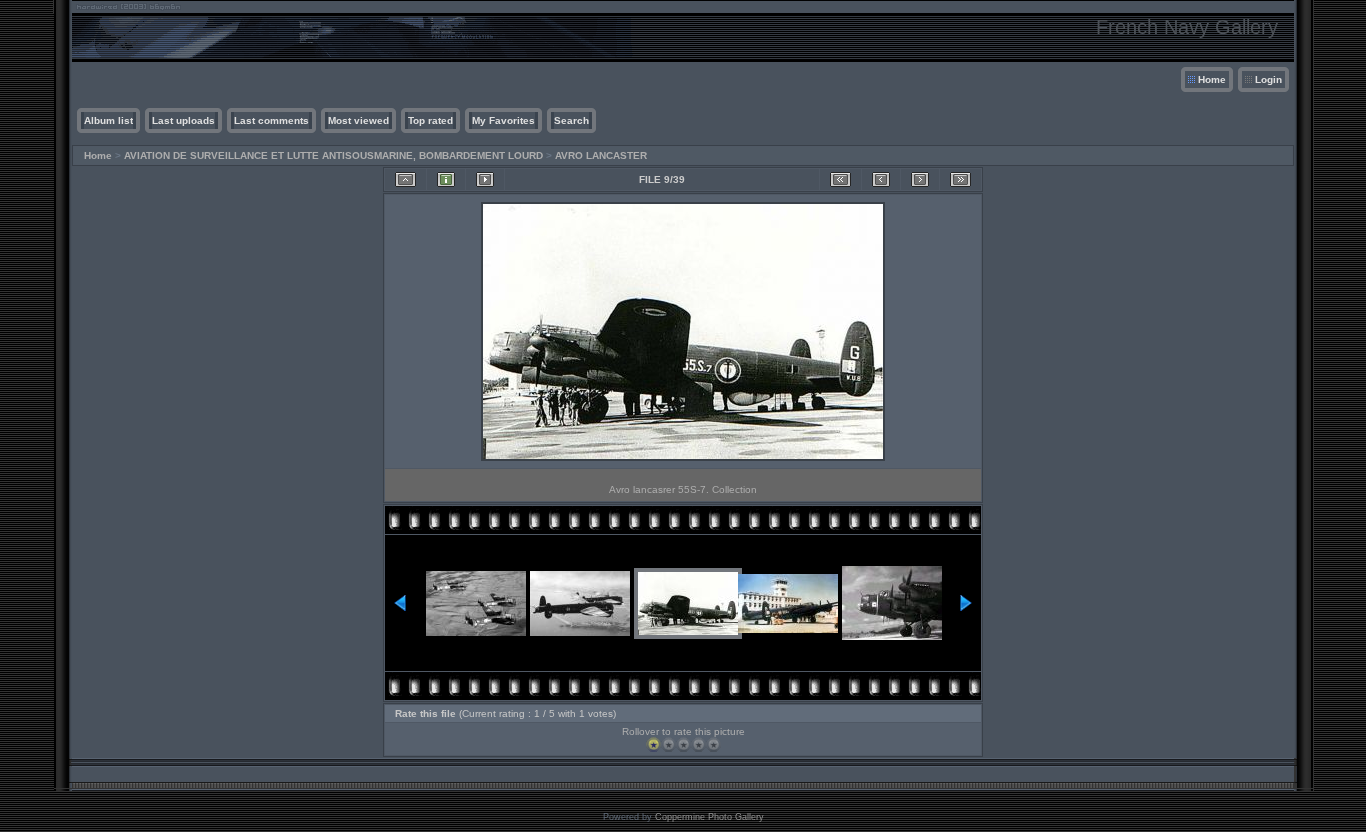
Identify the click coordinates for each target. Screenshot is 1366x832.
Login (1268, 79)
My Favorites (503, 120)
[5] (713, 744)
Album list (108, 120)
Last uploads (183, 120)
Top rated (430, 120)
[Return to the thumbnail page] (405, 179)
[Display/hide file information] (446, 179)
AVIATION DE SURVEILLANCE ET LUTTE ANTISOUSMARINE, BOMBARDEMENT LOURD (333, 155)
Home (1212, 79)
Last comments (271, 120)
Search (571, 120)
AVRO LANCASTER (601, 155)
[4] (698, 744)
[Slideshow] (485, 179)
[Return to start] (840, 179)
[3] (683, 744)
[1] (653, 744)
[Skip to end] (960, 179)
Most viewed (358, 120)
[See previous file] (881, 179)
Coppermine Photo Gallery (709, 817)
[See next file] (920, 179)
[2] (668, 744)
